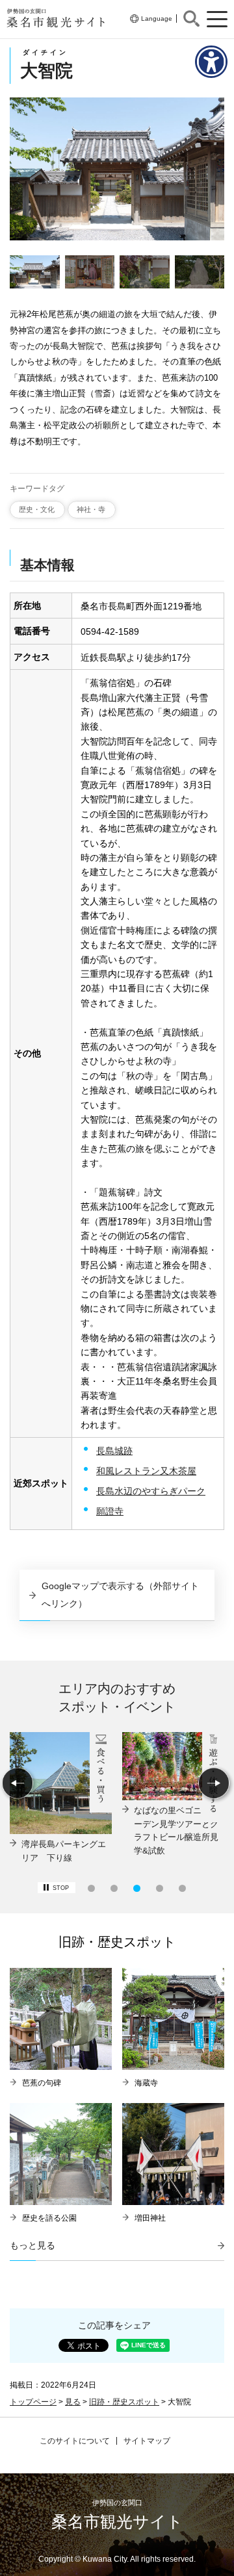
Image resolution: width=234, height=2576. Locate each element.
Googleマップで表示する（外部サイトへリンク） (120, 1594)
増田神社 (150, 2218)
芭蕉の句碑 (42, 2083)
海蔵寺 (146, 2083)
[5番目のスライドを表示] (182, 1888)
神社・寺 (91, 509)
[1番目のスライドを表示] (91, 1888)
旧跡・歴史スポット (124, 2402)
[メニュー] (217, 19)
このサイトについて (75, 2441)
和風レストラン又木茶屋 (146, 1471)
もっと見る (32, 2245)
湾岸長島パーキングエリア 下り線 (64, 1851)
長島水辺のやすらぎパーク (151, 1491)
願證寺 (110, 1511)
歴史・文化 (37, 509)
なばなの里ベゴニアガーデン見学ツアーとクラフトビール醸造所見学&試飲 (176, 1830)
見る (73, 2402)
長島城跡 (114, 1451)
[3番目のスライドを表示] (137, 1888)
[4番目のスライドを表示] (160, 1888)
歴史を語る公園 (49, 2218)
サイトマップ (147, 2441)
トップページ (33, 2402)
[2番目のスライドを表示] (114, 1888)
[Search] (191, 19)
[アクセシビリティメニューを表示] (211, 62)
